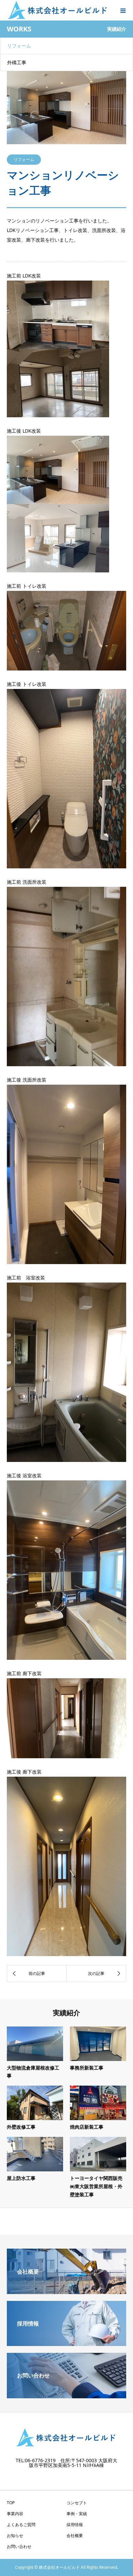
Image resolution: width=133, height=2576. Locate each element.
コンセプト (77, 2503)
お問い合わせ (19, 2546)
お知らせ (15, 2536)
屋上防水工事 (21, 2178)
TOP (11, 2503)
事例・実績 (77, 2514)
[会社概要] (66, 2291)
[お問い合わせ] (66, 2396)
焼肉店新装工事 (87, 2127)
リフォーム (19, 46)
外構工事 (17, 62)
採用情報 (75, 2525)
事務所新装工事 (87, 2068)
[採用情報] (66, 2343)
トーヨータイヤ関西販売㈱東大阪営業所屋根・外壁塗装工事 (96, 2186)
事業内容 (15, 2514)
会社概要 (75, 2536)
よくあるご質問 (21, 2525)
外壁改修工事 (21, 2127)
